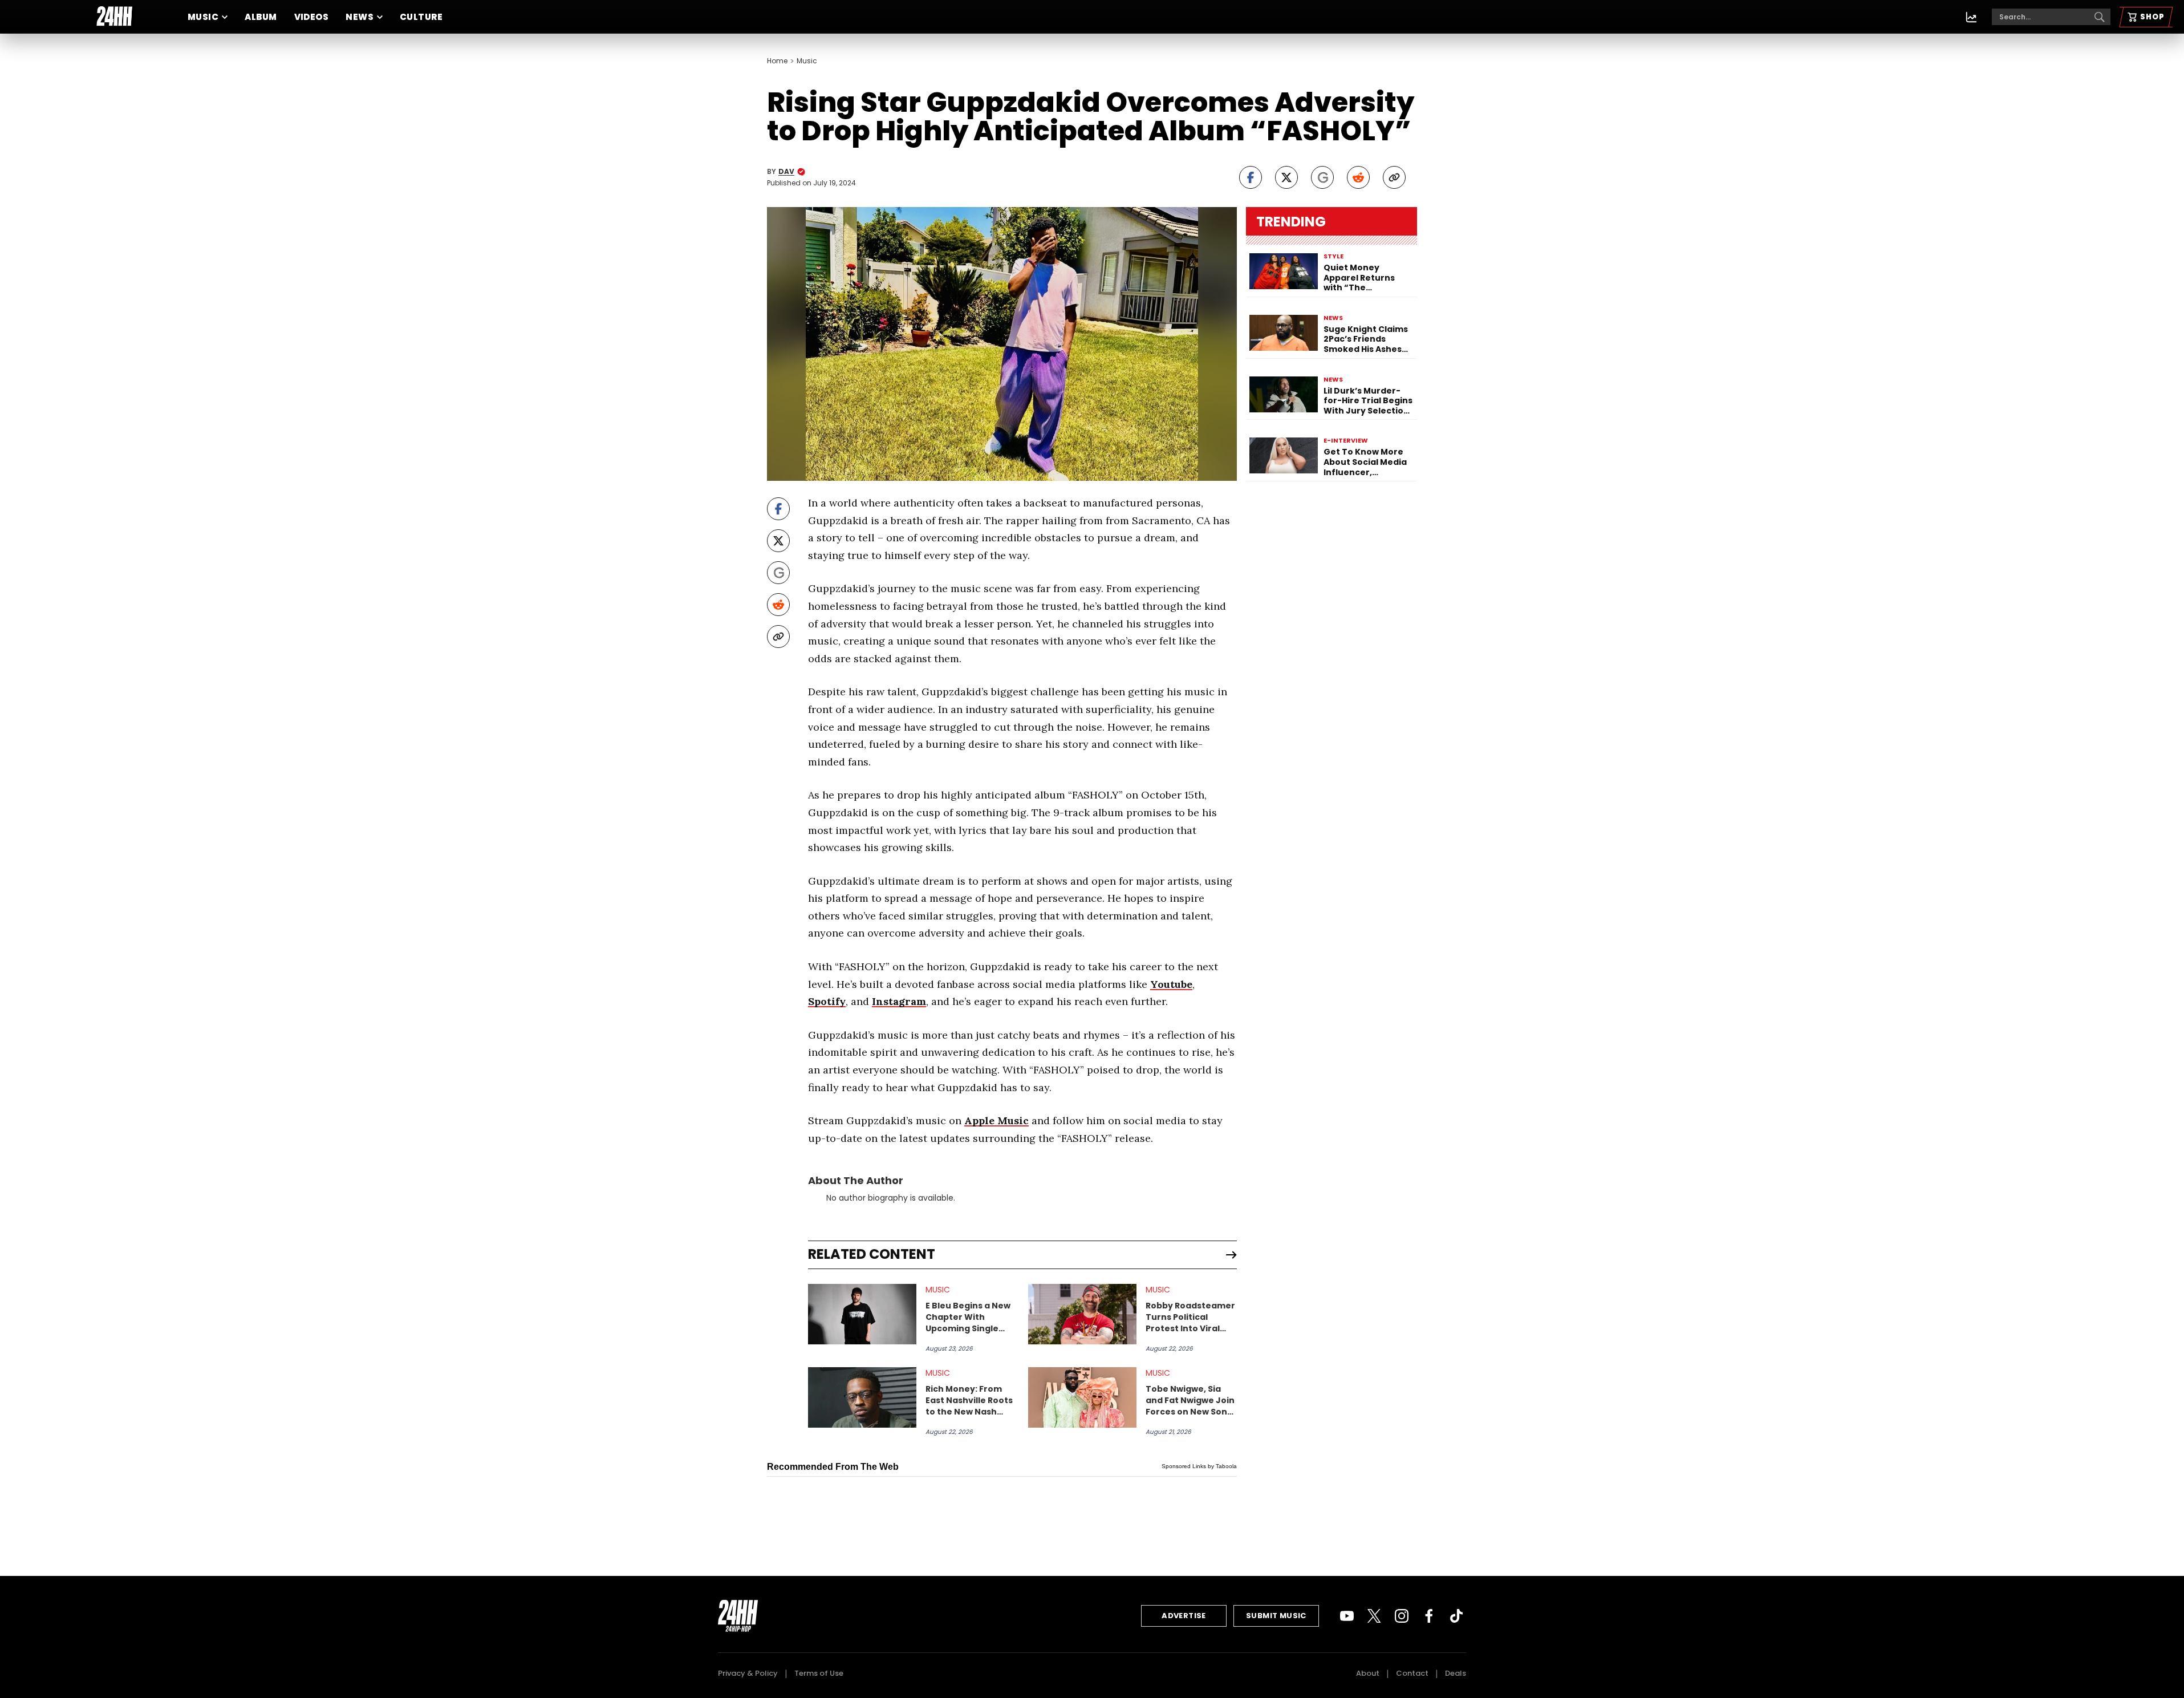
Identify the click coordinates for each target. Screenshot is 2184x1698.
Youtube (1171, 984)
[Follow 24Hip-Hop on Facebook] (1429, 1616)
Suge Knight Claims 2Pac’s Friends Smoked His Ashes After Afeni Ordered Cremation (1367, 340)
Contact (1412, 1673)
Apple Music (996, 1120)
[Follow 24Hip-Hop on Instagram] (1402, 1616)
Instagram (899, 1001)
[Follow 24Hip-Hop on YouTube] (1347, 1616)
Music (203, 17)
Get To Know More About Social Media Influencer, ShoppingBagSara (1365, 462)
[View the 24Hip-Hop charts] (1971, 17)
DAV (786, 172)
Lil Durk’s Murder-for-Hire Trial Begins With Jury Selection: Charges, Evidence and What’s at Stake (1368, 401)
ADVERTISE (1184, 1616)
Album (261, 17)
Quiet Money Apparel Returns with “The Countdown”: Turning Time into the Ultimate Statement (1363, 278)
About (1368, 1673)
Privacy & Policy (748, 1673)
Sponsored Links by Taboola (1199, 1466)
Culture (421, 17)
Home (777, 61)
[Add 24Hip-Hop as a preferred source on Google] (1322, 177)
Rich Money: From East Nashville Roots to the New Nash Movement (969, 1400)
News (360, 17)
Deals (1456, 1673)
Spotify (827, 1001)
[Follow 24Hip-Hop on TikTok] (1456, 1616)
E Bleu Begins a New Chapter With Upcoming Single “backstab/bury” (968, 1317)
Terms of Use (819, 1673)
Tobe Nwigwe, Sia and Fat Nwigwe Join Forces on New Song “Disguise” (1190, 1400)
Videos (312, 17)
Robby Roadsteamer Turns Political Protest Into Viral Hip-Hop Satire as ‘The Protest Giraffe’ (1191, 1317)
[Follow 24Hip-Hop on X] (1374, 1616)
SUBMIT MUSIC (1276, 1616)
